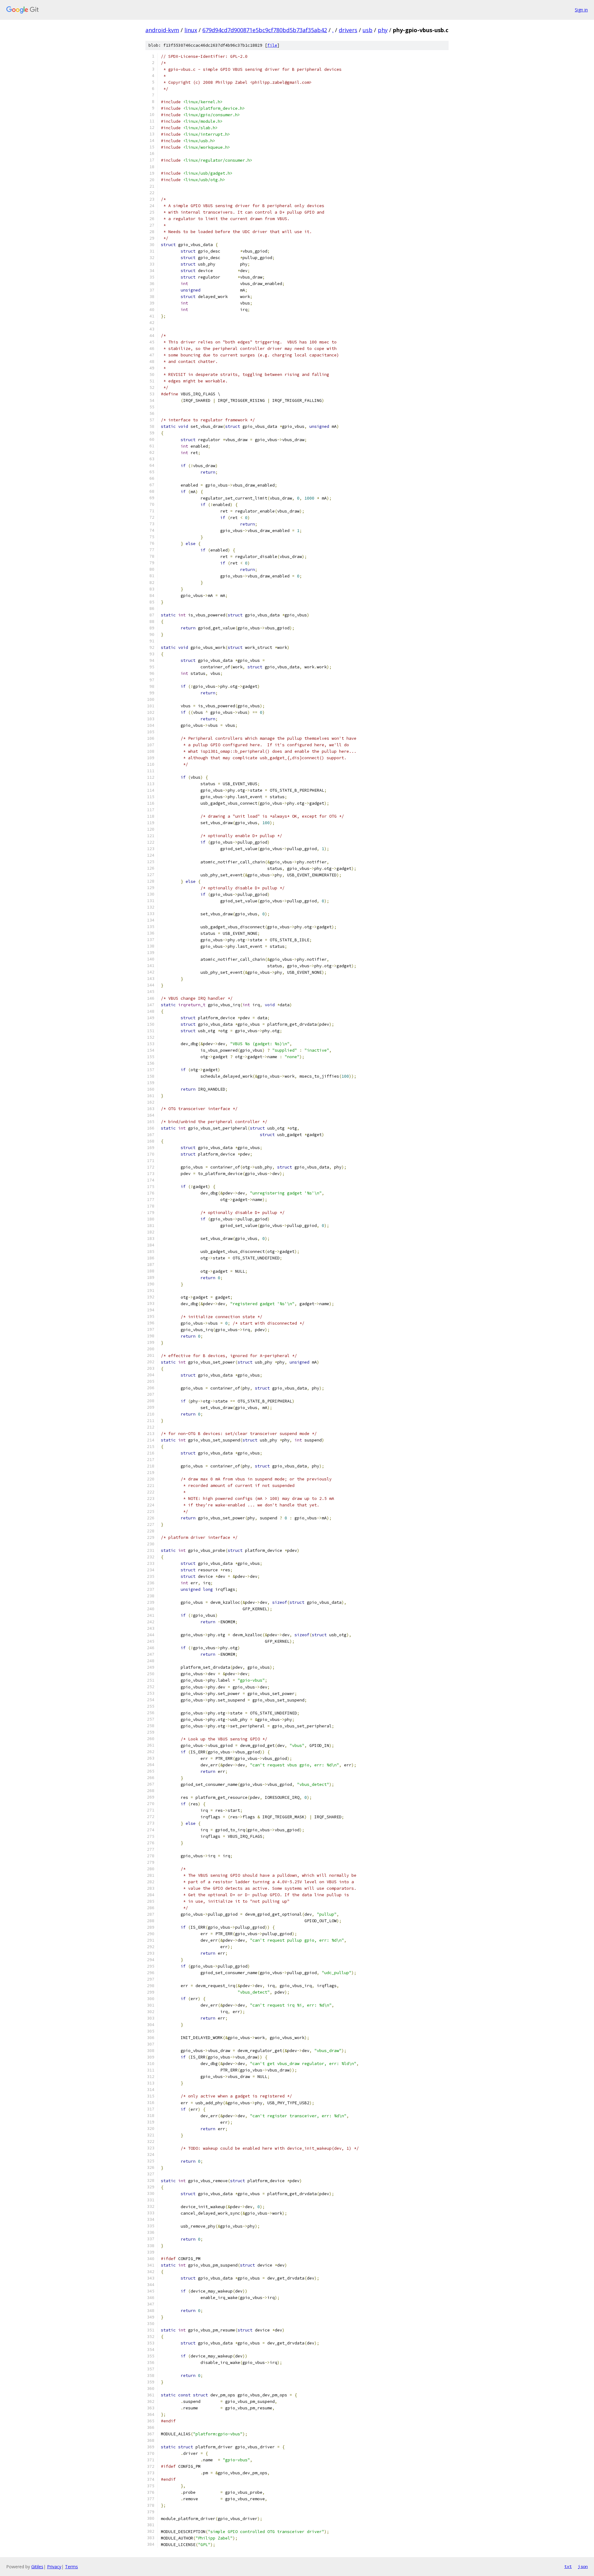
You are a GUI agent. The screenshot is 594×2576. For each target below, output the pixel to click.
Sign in (581, 10)
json (583, 2566)
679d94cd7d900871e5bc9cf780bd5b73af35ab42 (265, 30)
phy (383, 30)
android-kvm (162, 30)
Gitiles (37, 2567)
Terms (71, 2567)
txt (568, 2566)
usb (368, 30)
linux (191, 30)
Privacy (54, 2567)
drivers (348, 30)
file (272, 45)
